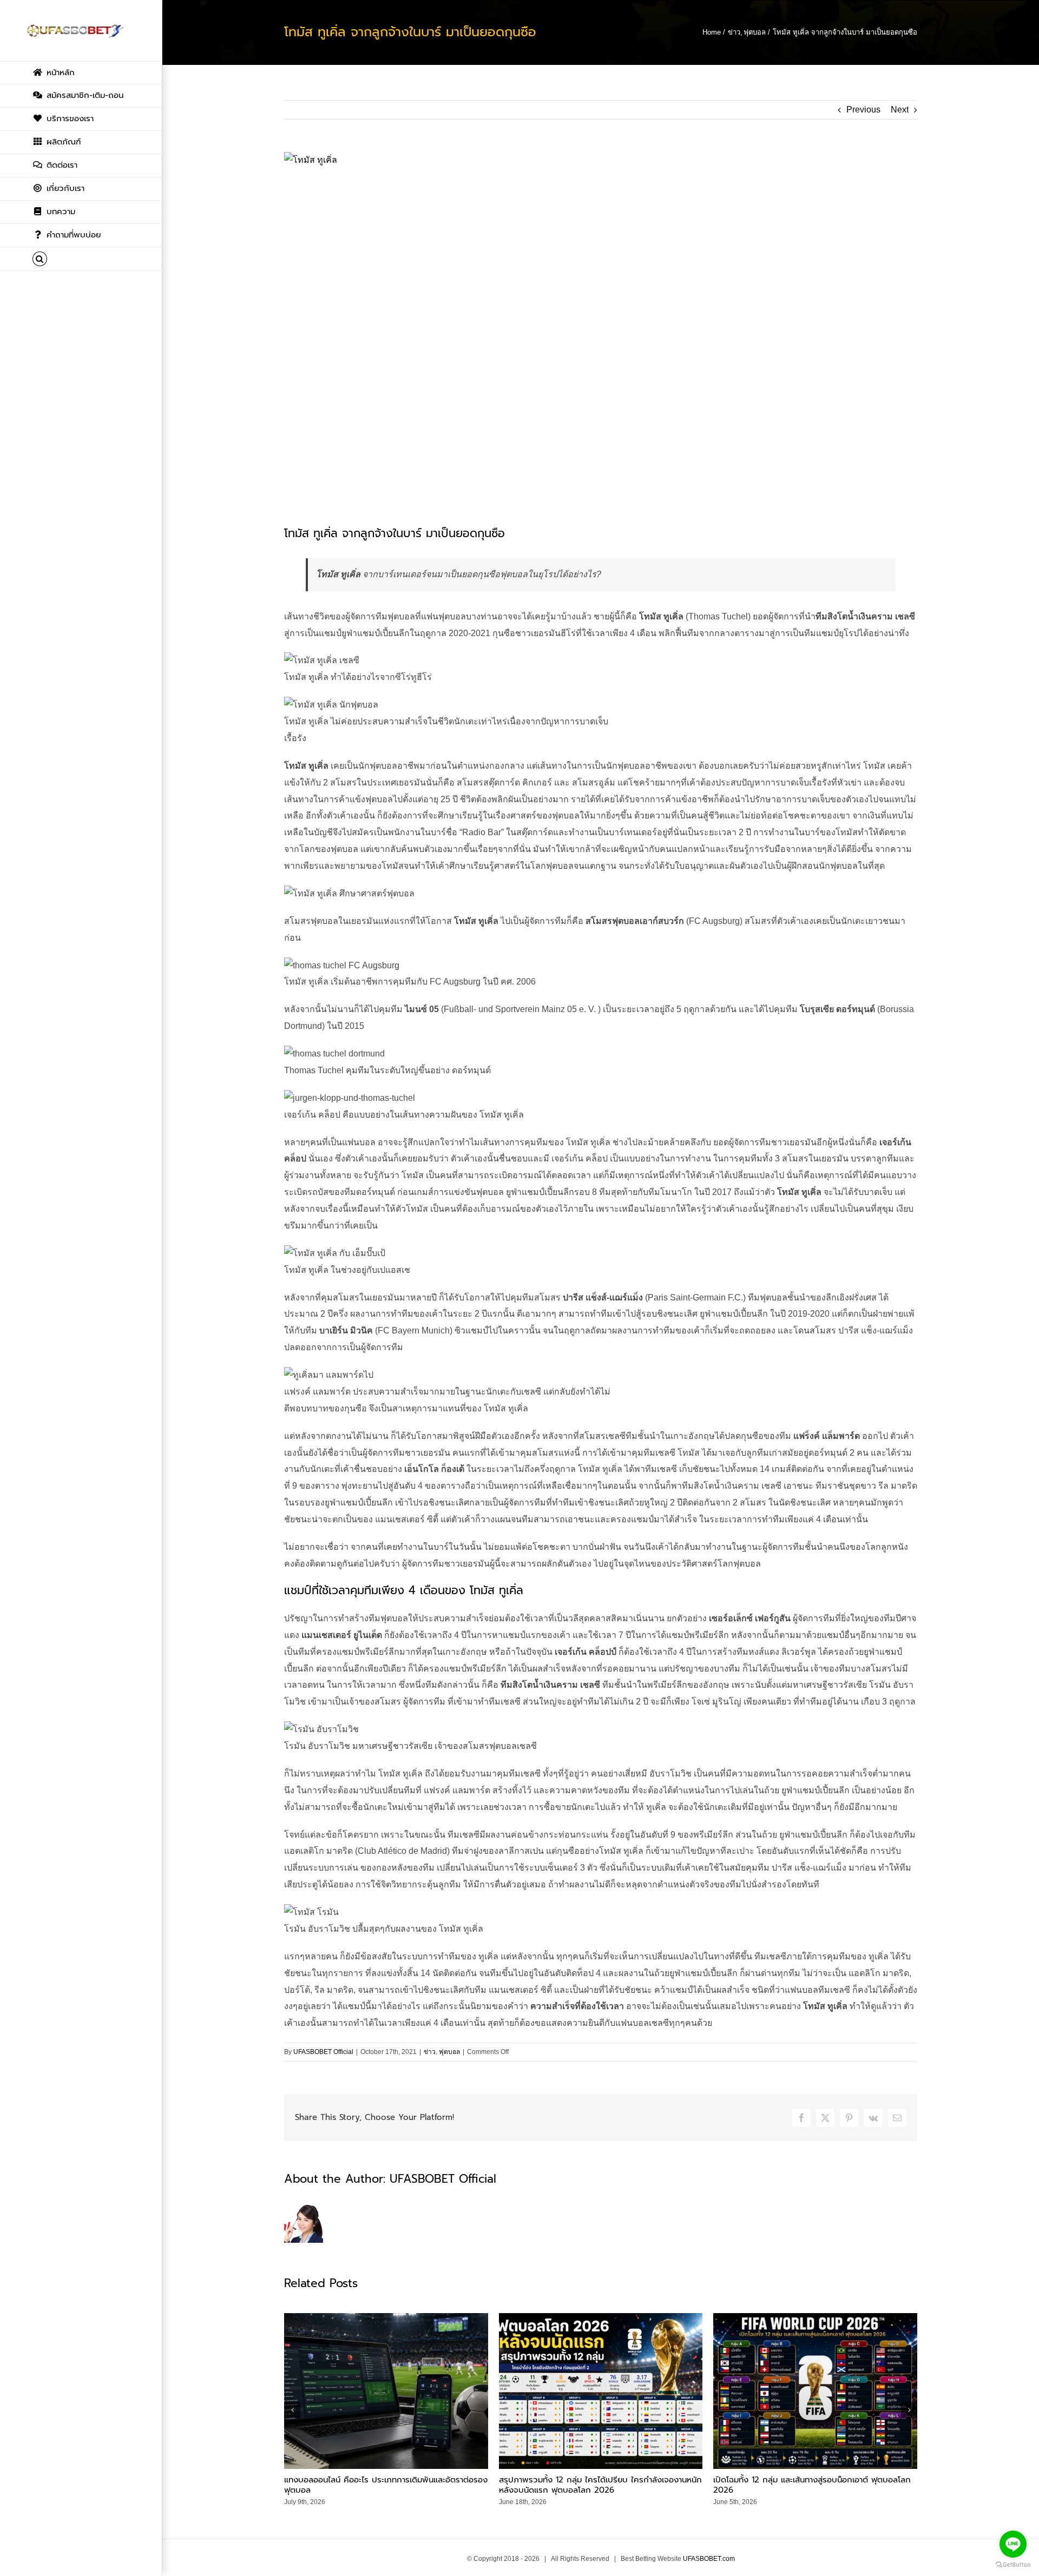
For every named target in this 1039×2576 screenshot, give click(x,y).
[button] (81, 259)
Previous (863, 110)
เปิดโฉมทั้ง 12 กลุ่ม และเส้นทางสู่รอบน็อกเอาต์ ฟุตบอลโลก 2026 (812, 2485)
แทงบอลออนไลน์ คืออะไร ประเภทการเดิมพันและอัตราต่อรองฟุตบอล (386, 2485)
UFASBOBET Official (323, 2052)
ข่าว (430, 2052)
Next (900, 110)
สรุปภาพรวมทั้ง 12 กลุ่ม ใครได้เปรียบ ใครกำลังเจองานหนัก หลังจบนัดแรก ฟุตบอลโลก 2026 (600, 2485)
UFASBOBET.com (709, 2559)
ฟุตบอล (449, 2052)
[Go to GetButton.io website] (1013, 2565)
